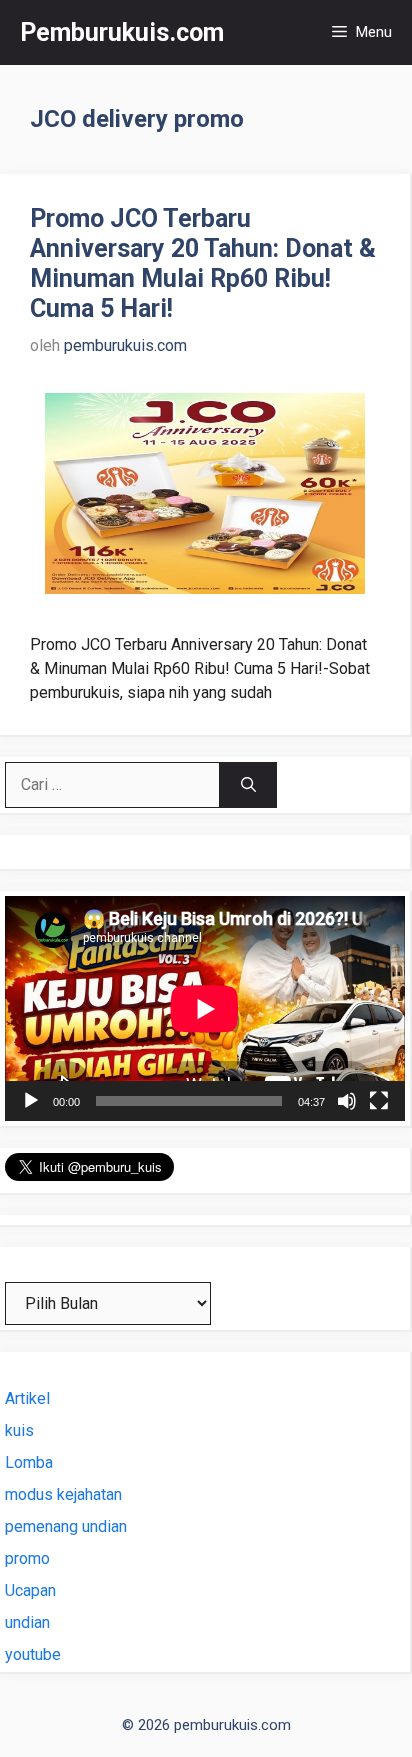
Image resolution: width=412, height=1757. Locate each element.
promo (27, 1558)
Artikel (27, 1398)
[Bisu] (347, 1101)
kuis (19, 1430)
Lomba (29, 1462)
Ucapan (30, 1590)
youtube (33, 1654)
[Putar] (31, 1101)
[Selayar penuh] (379, 1101)
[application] (205, 1008)
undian (27, 1622)
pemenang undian (66, 1526)
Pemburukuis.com (122, 32)
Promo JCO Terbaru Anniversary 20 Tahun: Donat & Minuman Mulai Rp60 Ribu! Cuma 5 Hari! (203, 263)
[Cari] (248, 785)
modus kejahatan (63, 1494)
